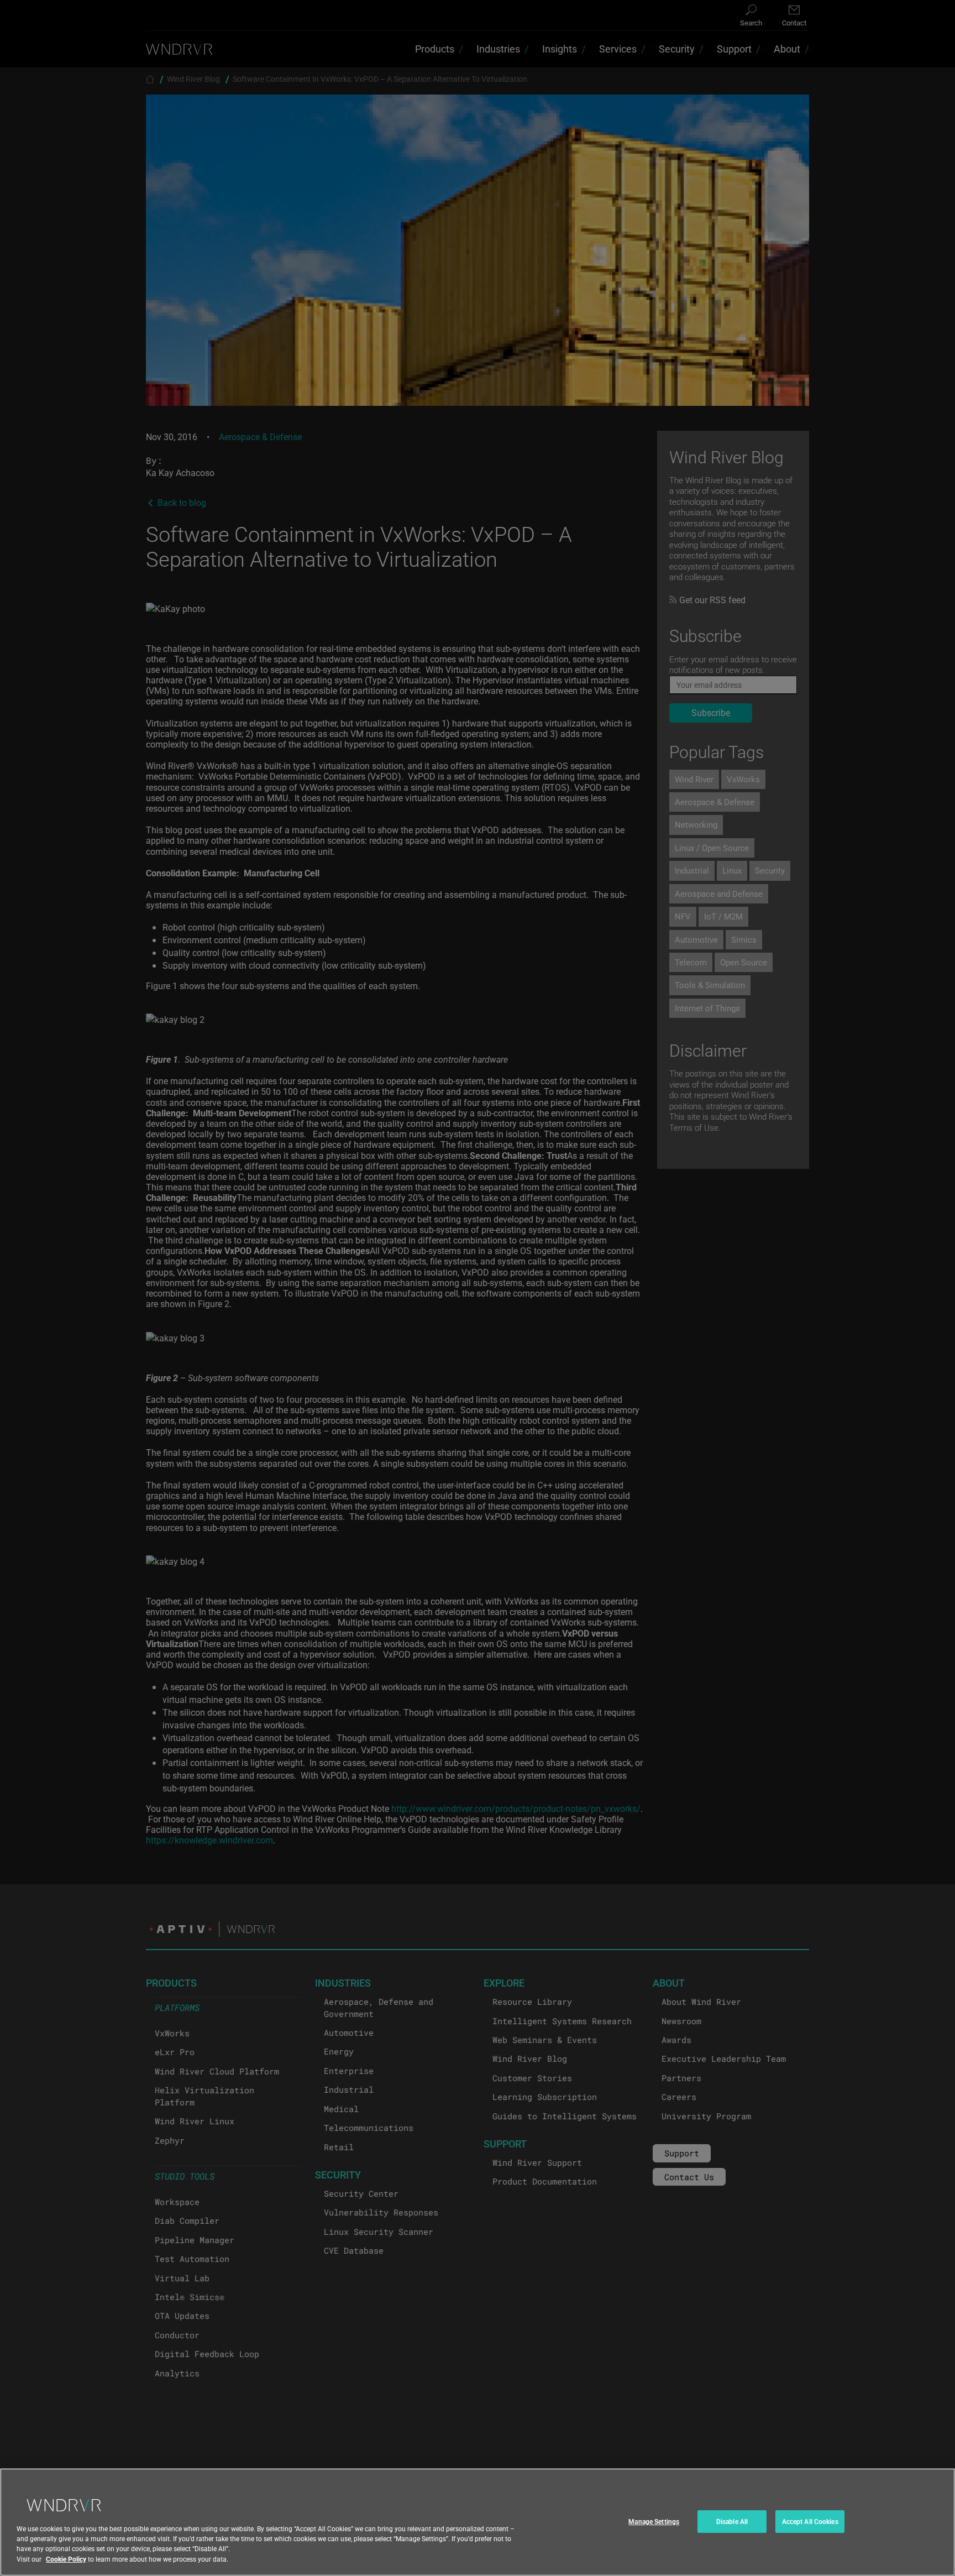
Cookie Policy (66, 2559)
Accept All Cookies (810, 2521)
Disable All (732, 2521)
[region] (478, 2522)
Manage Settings (654, 2521)
